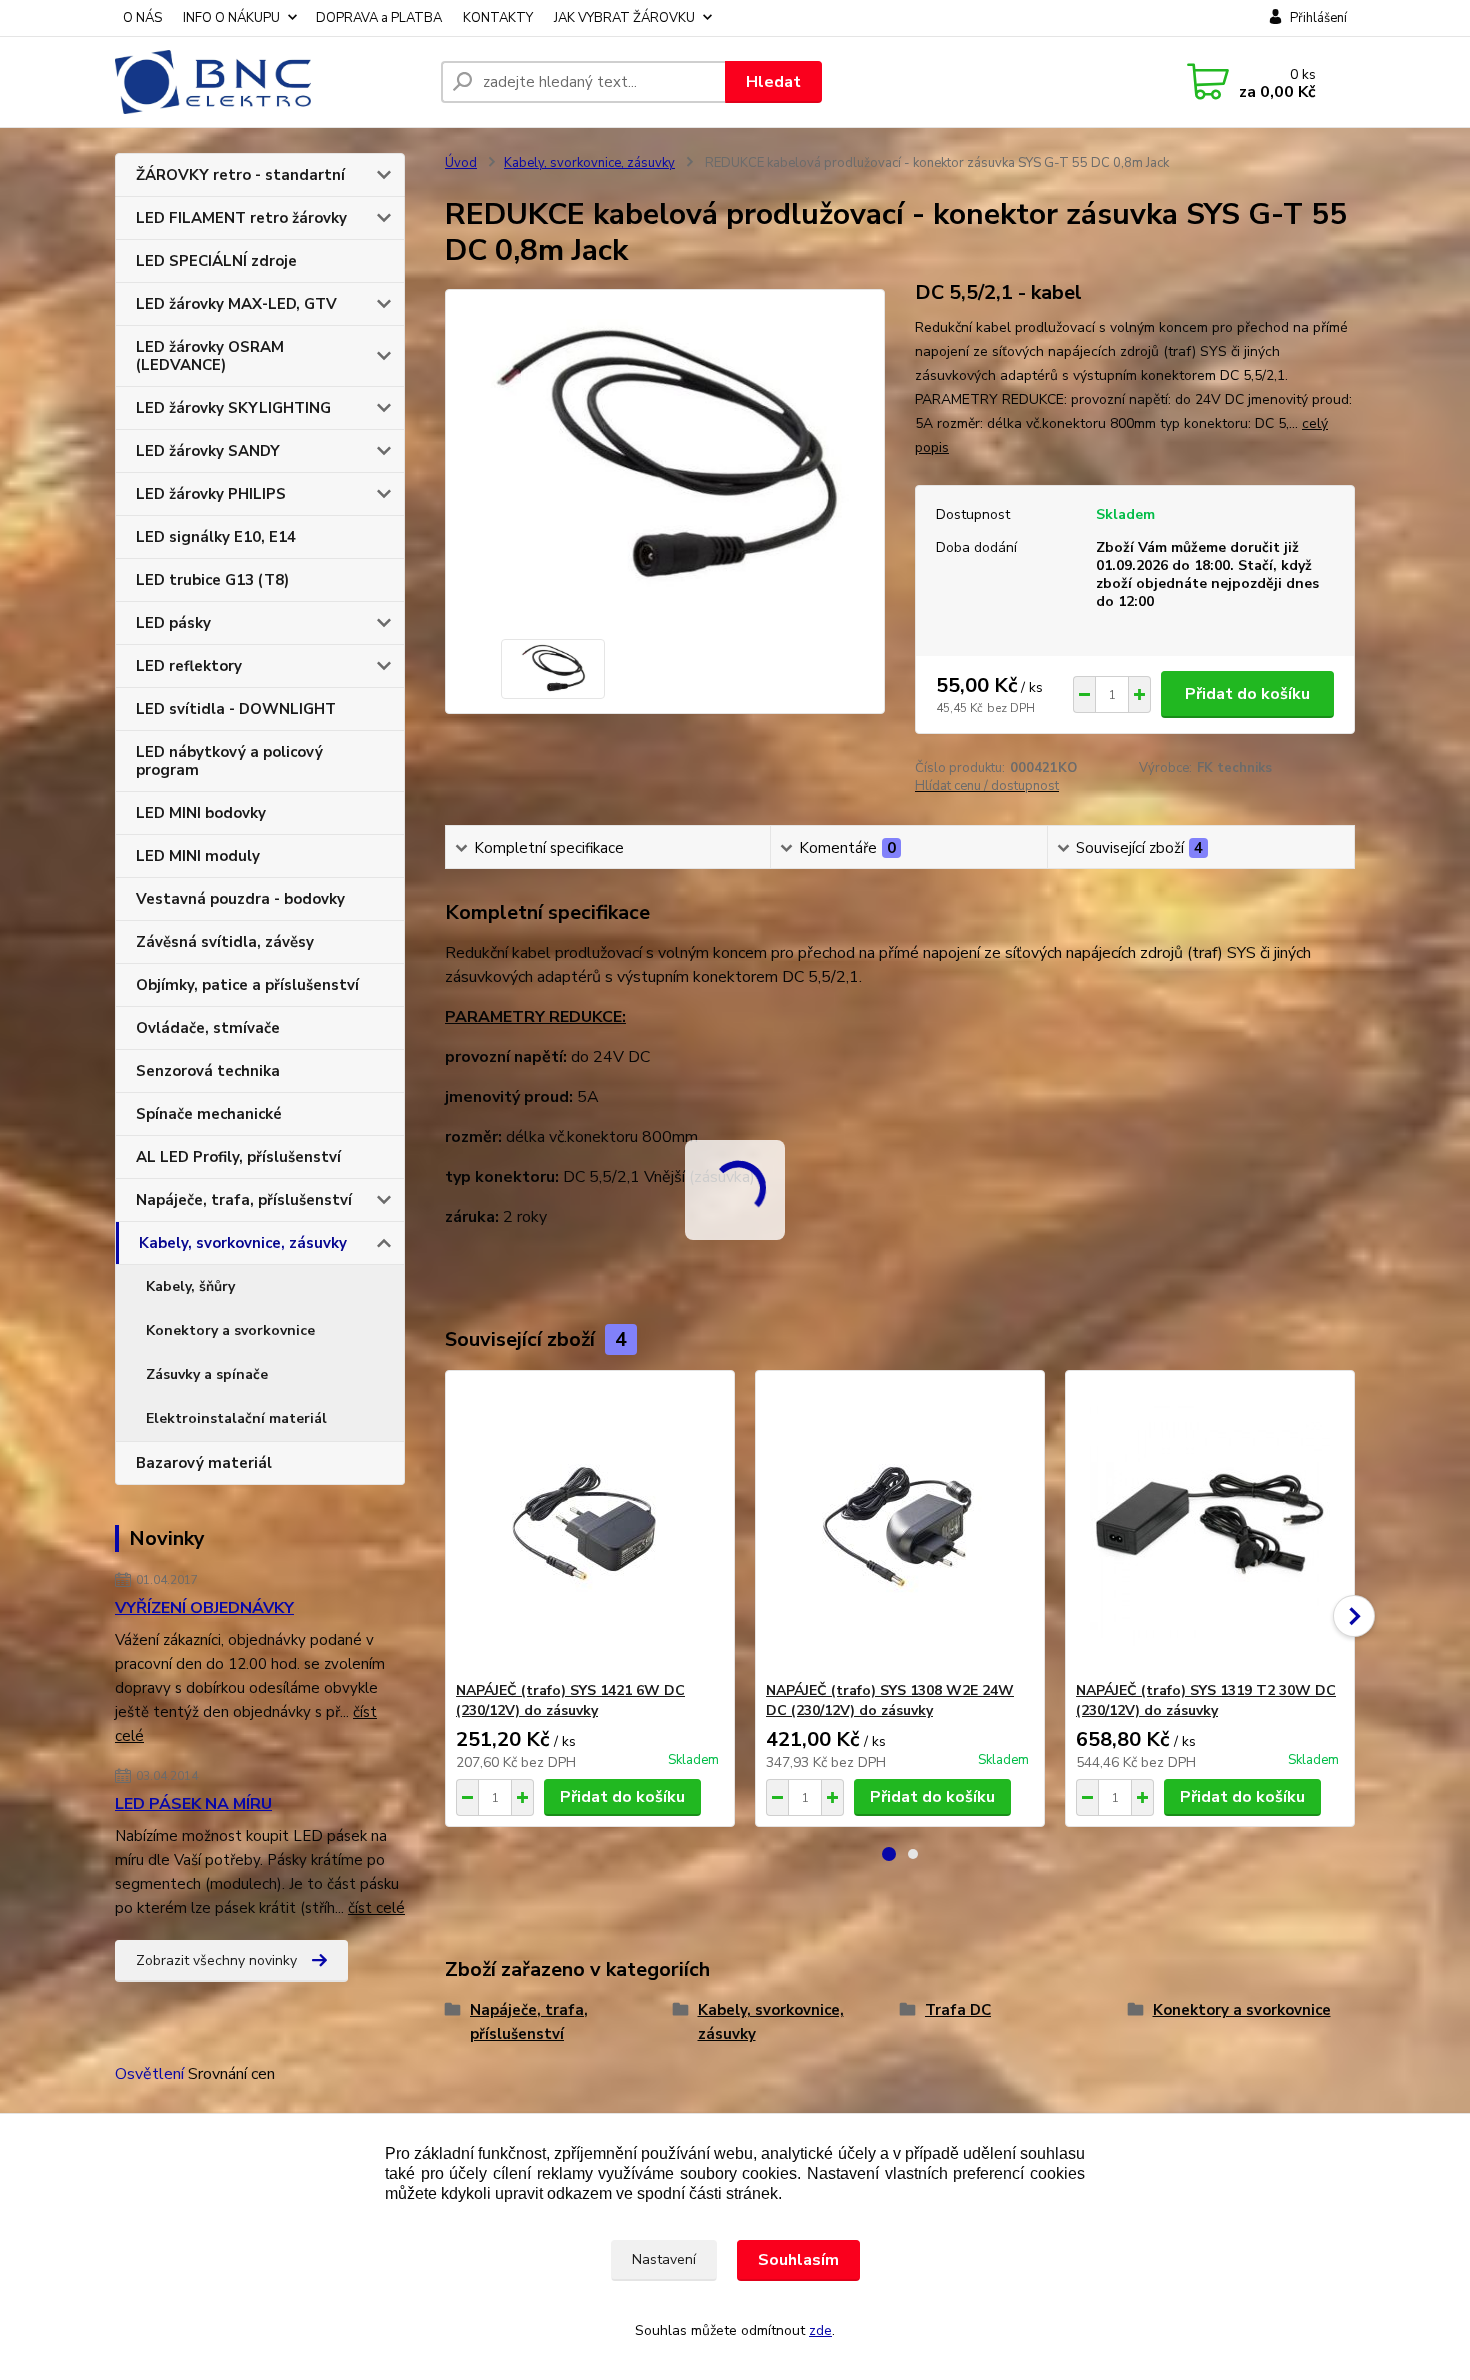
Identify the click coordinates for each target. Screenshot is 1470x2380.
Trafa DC (958, 2010)
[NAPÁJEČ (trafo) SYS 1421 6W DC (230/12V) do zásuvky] (590, 1526)
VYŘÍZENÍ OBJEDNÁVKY (204, 1608)
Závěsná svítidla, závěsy (225, 942)
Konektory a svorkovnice (230, 1330)
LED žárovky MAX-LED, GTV (236, 304)
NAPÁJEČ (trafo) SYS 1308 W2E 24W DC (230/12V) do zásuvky (890, 1700)
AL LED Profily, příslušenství (238, 1157)
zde (820, 2330)
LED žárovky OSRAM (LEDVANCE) (210, 356)
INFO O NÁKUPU (231, 18)
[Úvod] (270, 82)
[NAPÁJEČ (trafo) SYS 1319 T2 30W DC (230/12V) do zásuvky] (1210, 1526)
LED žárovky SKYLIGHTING (233, 408)
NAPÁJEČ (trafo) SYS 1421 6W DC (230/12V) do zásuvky (570, 1700)
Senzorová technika (208, 1071)
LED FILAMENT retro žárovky (241, 218)
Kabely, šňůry (190, 1286)
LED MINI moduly (198, 856)
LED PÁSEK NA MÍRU (193, 1804)
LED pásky (173, 623)
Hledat (773, 82)
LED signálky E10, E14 (216, 537)
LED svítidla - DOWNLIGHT (236, 709)
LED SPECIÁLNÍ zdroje (216, 261)
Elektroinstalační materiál (236, 1418)
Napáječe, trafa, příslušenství (244, 1200)
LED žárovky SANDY (208, 451)
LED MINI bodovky (201, 813)
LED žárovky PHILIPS (211, 494)
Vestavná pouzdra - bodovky (240, 899)
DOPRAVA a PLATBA (379, 18)
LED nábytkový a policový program (229, 761)
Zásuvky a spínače (207, 1374)
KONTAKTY (498, 18)
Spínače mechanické (209, 1114)
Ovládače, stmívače (208, 1028)
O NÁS (142, 18)
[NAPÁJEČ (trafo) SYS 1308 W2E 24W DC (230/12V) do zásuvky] (900, 1526)
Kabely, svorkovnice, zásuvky (243, 1243)
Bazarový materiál (204, 1463)
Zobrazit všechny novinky (216, 1960)
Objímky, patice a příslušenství (247, 985)
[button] (889, 1854)
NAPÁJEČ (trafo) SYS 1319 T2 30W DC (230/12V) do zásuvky (1206, 1700)
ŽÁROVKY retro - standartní (240, 175)
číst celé (376, 1908)
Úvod (461, 163)
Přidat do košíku (1247, 694)
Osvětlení (149, 2074)
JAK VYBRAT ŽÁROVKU (624, 18)
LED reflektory (189, 666)
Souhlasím (798, 2260)
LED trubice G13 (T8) (212, 580)
